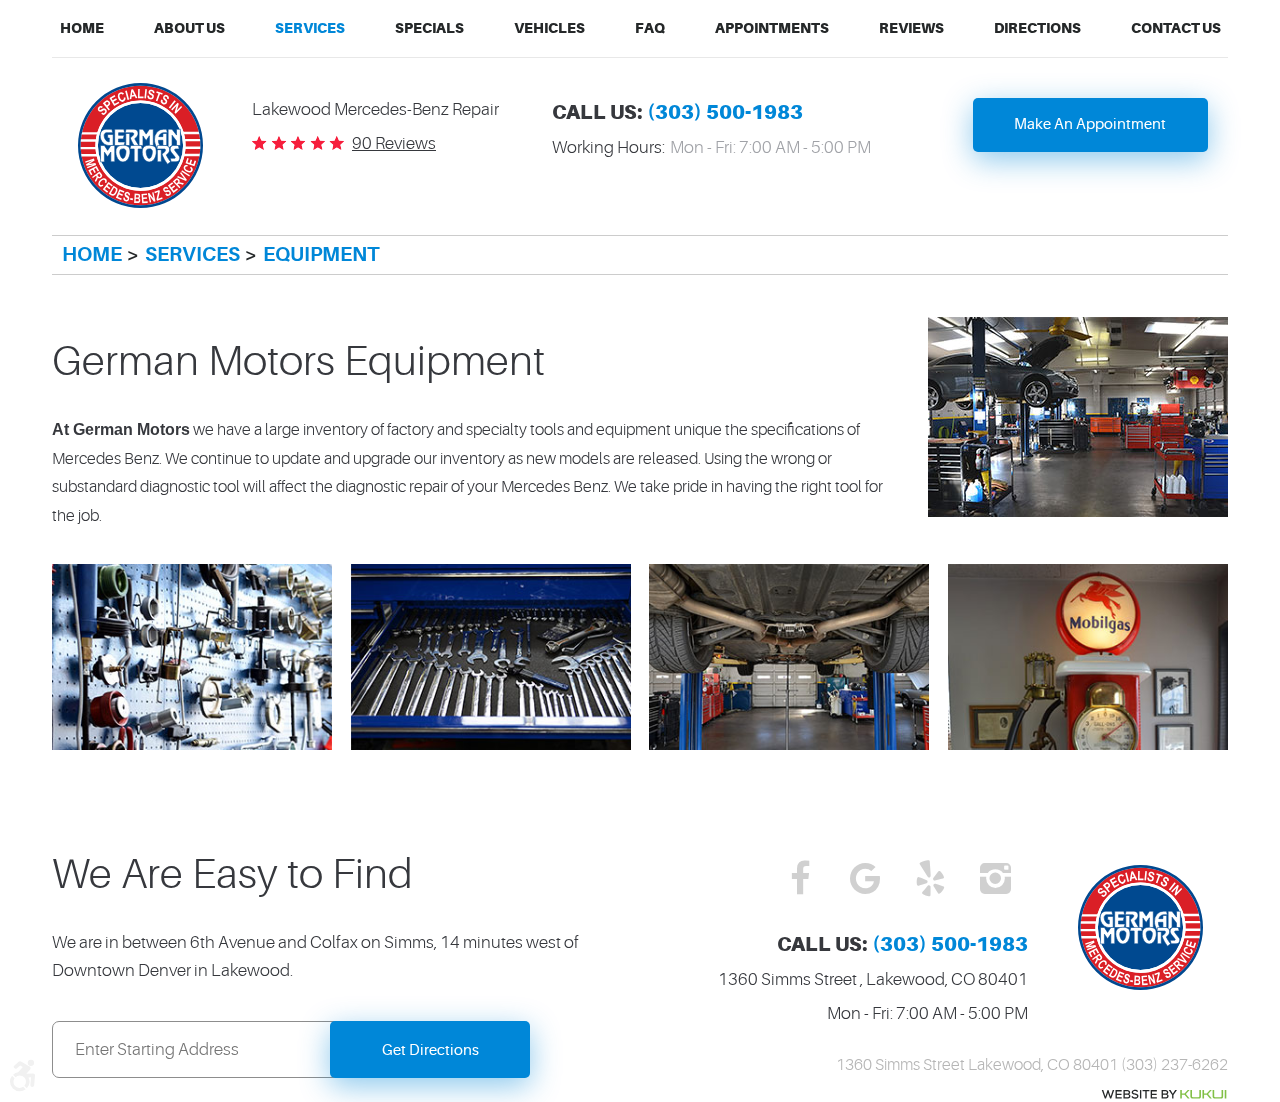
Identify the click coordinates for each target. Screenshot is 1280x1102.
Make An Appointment (1090, 124)
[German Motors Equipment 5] (1088, 744)
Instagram (995, 880)
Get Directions (430, 1050)
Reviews (911, 28)
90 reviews (394, 143)
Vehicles (549, 28)
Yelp (930, 880)
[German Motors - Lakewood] (140, 145)
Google (865, 880)
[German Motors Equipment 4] (789, 744)
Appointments (772, 28)
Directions (1037, 28)
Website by (1164, 1094)
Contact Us (1176, 28)
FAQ (650, 28)
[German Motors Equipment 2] (192, 744)
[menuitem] (82, 28)
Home (82, 28)
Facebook (800, 880)
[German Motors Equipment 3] (491, 744)
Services (310, 28)
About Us (189, 28)
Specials (429, 28)
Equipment (321, 254)
